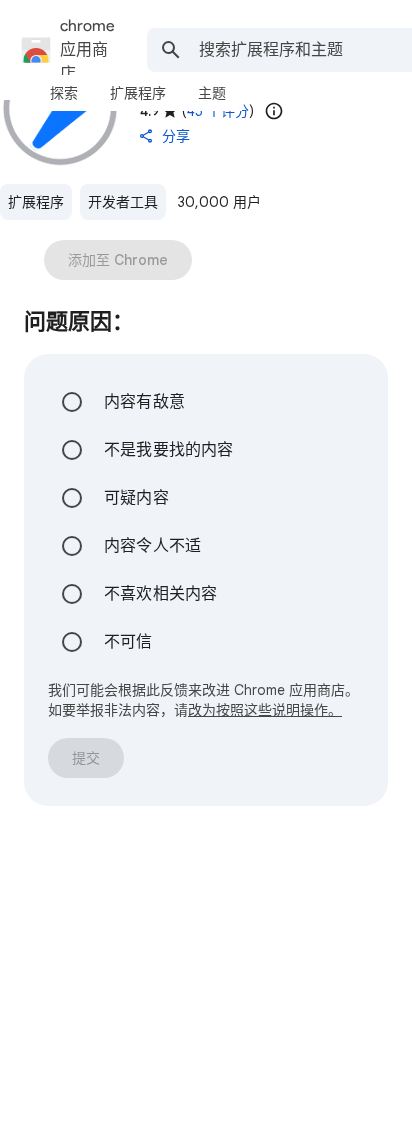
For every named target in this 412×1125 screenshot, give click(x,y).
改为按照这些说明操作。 (265, 710)
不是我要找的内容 (169, 450)
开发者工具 (123, 202)
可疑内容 (136, 498)
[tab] (64, 93)
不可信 (128, 642)
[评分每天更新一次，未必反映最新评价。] (274, 111)
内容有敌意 (144, 402)
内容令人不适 (152, 546)
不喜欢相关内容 (160, 594)
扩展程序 (36, 202)
